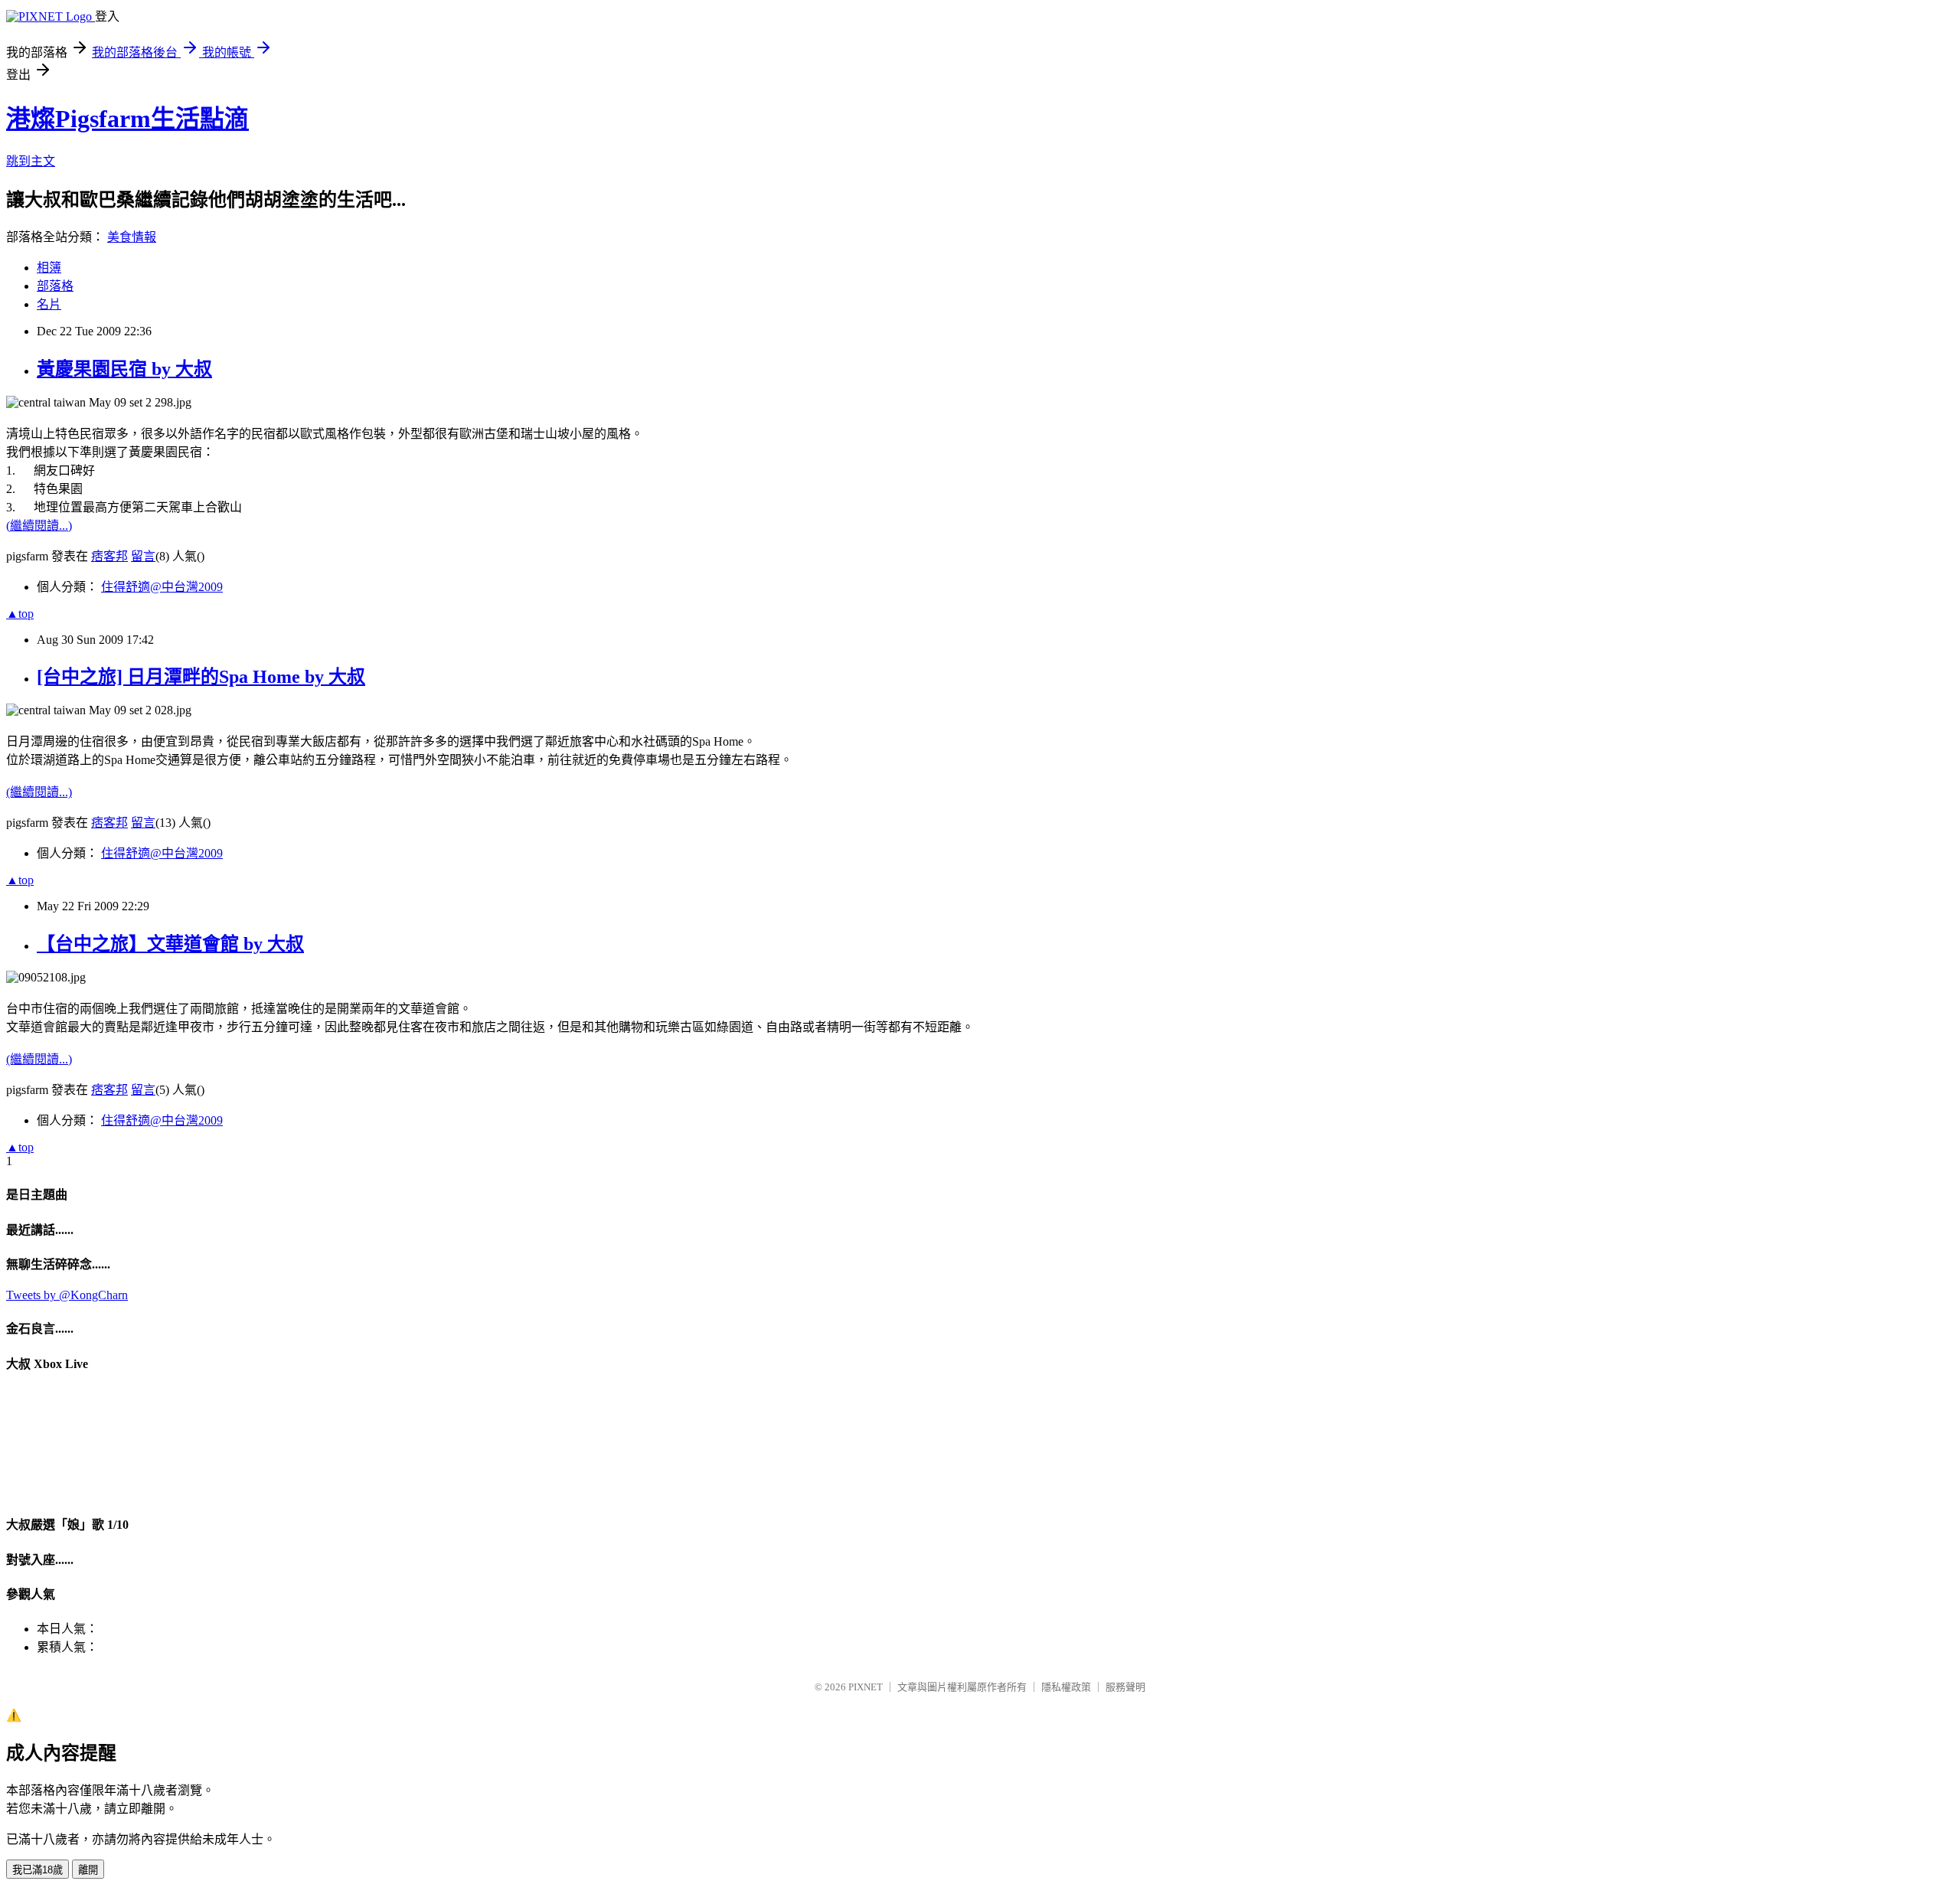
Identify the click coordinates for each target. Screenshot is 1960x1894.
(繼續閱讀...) (39, 526)
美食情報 (132, 237)
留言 (143, 556)
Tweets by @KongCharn (67, 1295)
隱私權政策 (1066, 1687)
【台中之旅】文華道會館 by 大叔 (170, 944)
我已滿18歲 (38, 1870)
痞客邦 (109, 556)
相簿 (49, 268)
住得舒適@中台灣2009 (162, 587)
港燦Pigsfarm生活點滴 (127, 119)
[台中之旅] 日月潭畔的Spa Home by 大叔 (201, 677)
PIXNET (866, 1687)
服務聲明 (1125, 1687)
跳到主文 (31, 161)
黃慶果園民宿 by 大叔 (124, 369)
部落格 (55, 286)
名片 (49, 304)
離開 (88, 1870)
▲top (20, 614)
